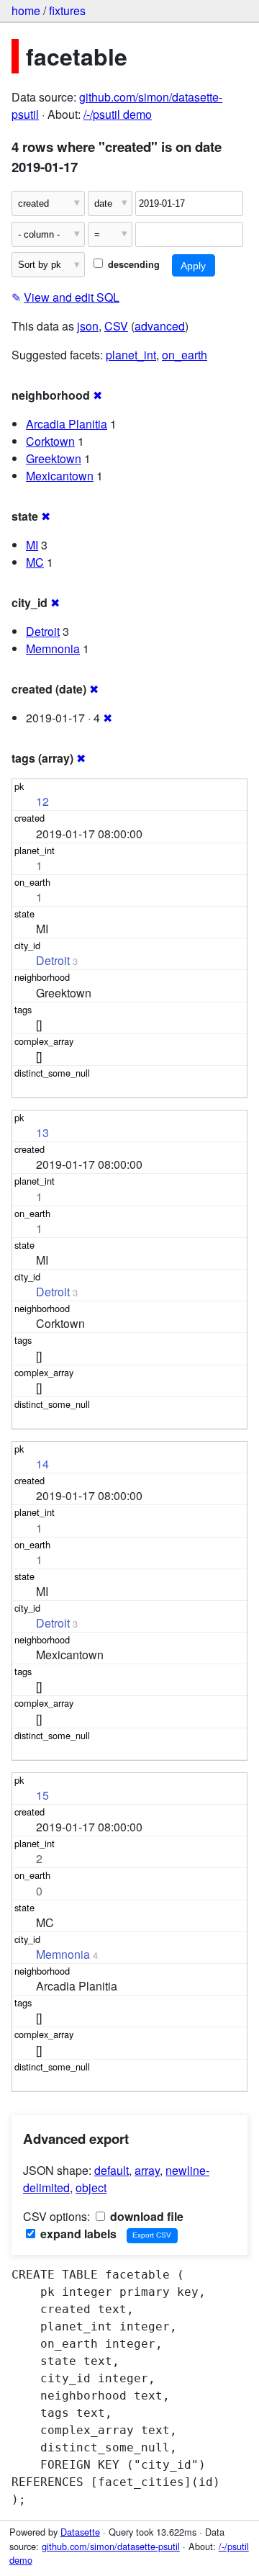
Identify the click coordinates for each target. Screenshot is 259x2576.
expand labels (77, 2234)
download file (145, 2216)
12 (42, 801)
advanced (160, 326)
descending (132, 264)
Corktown (50, 441)
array (147, 2170)
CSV (116, 326)
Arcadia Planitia (67, 424)
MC (35, 562)
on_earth (185, 355)
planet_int (131, 355)
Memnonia (53, 649)
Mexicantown (60, 476)
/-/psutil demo (118, 114)
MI (32, 545)
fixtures (67, 10)
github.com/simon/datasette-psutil (111, 2546)
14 (42, 1464)
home (26, 10)
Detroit (43, 631)
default (112, 2170)
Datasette (80, 2532)
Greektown (54, 458)
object (91, 2187)
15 (42, 1795)
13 (42, 1132)
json (88, 326)
